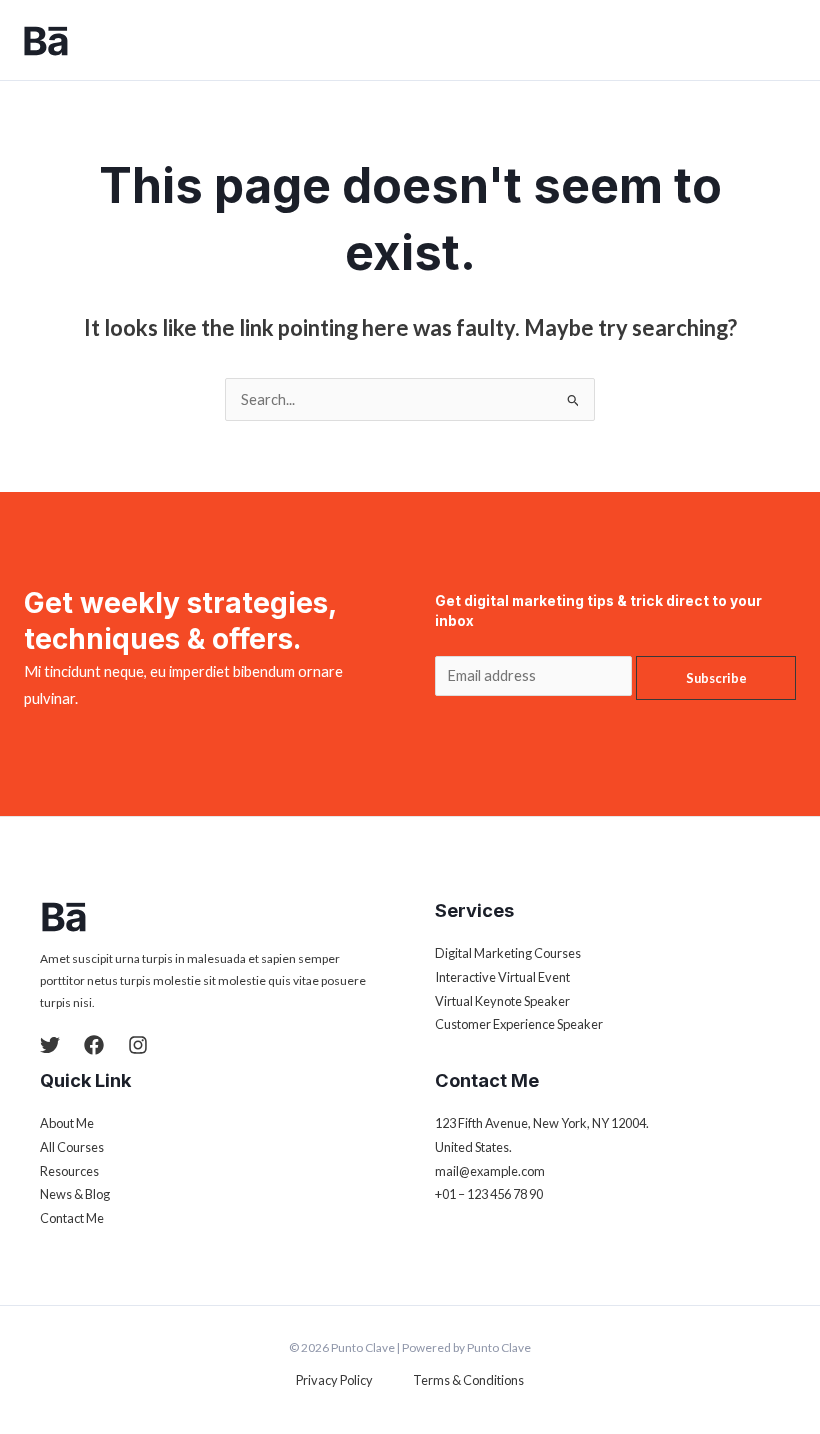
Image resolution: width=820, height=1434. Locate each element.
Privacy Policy (334, 1380)
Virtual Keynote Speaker (502, 1001)
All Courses (72, 1147)
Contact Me (72, 1218)
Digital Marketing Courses (508, 953)
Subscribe (716, 678)
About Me (67, 1123)
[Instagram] (138, 1045)
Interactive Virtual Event (502, 977)
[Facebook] (94, 1045)
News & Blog (75, 1194)
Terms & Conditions (468, 1380)
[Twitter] (50, 1045)
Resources (69, 1171)
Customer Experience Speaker (519, 1024)
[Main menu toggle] (785, 40)
